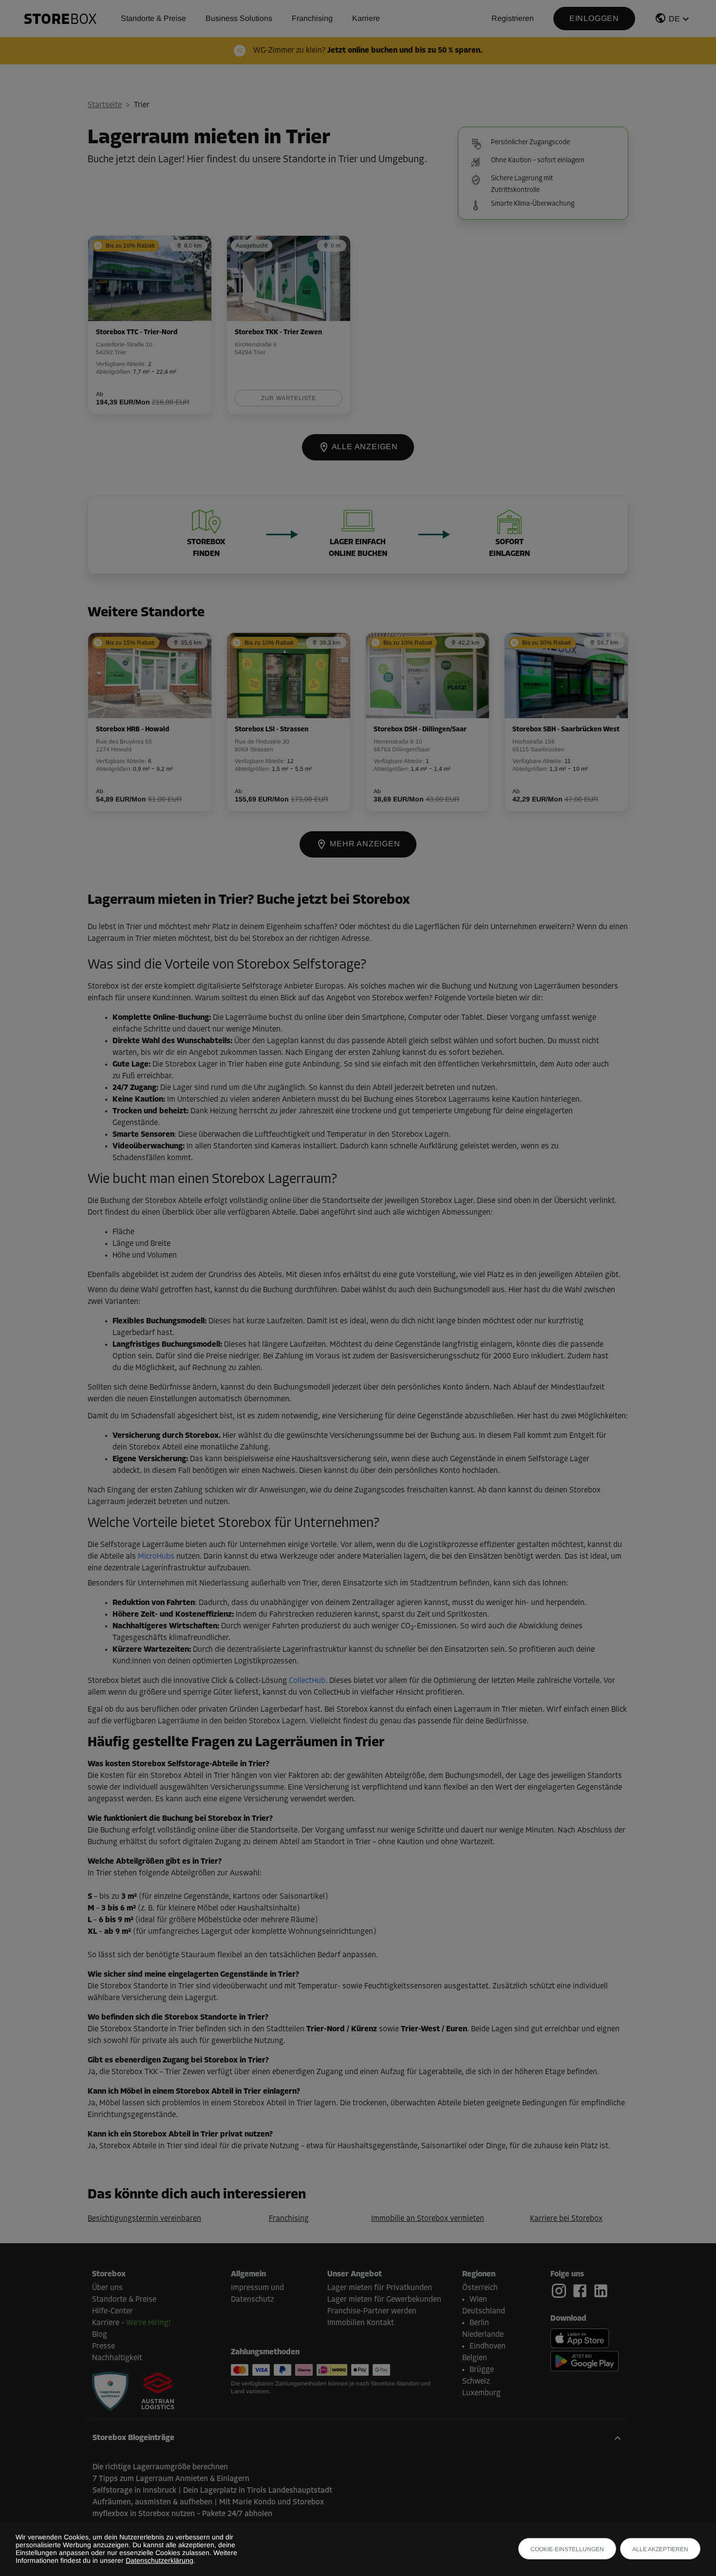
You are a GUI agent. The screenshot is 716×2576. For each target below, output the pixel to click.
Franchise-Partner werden (372, 2311)
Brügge (482, 2370)
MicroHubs (156, 1557)
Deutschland (484, 2311)
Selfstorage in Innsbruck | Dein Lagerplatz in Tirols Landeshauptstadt (212, 2491)
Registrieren (513, 18)
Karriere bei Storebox (566, 2219)
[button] (673, 20)
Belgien (475, 2358)
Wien (478, 2300)
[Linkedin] (601, 2291)
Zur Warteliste (288, 398)
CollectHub (307, 1681)
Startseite (105, 105)
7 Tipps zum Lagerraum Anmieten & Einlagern (171, 2479)
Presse (104, 2347)
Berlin (479, 2323)
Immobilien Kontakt (361, 2323)
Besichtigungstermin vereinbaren (144, 2219)
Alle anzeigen (364, 447)
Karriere (366, 18)
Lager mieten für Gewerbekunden (384, 2300)
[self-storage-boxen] (110, 2392)
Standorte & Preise (153, 18)
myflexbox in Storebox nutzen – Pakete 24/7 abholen (182, 2514)
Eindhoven (488, 2347)
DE (674, 19)
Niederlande (483, 2335)
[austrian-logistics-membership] (152, 2392)
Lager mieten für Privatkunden (380, 2288)
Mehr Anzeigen (364, 844)
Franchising (312, 18)
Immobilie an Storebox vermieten (428, 2219)
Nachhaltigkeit (117, 2358)
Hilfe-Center (113, 2311)
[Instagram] (561, 2291)
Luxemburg (481, 2393)
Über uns (107, 2288)
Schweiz (476, 2382)
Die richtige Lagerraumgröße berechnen (160, 2467)
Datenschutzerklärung (160, 2560)
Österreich (480, 2288)
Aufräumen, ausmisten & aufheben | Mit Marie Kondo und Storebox (208, 2502)
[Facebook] (582, 2291)
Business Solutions (239, 18)
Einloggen (594, 18)
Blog (100, 2335)
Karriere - (131, 2323)
